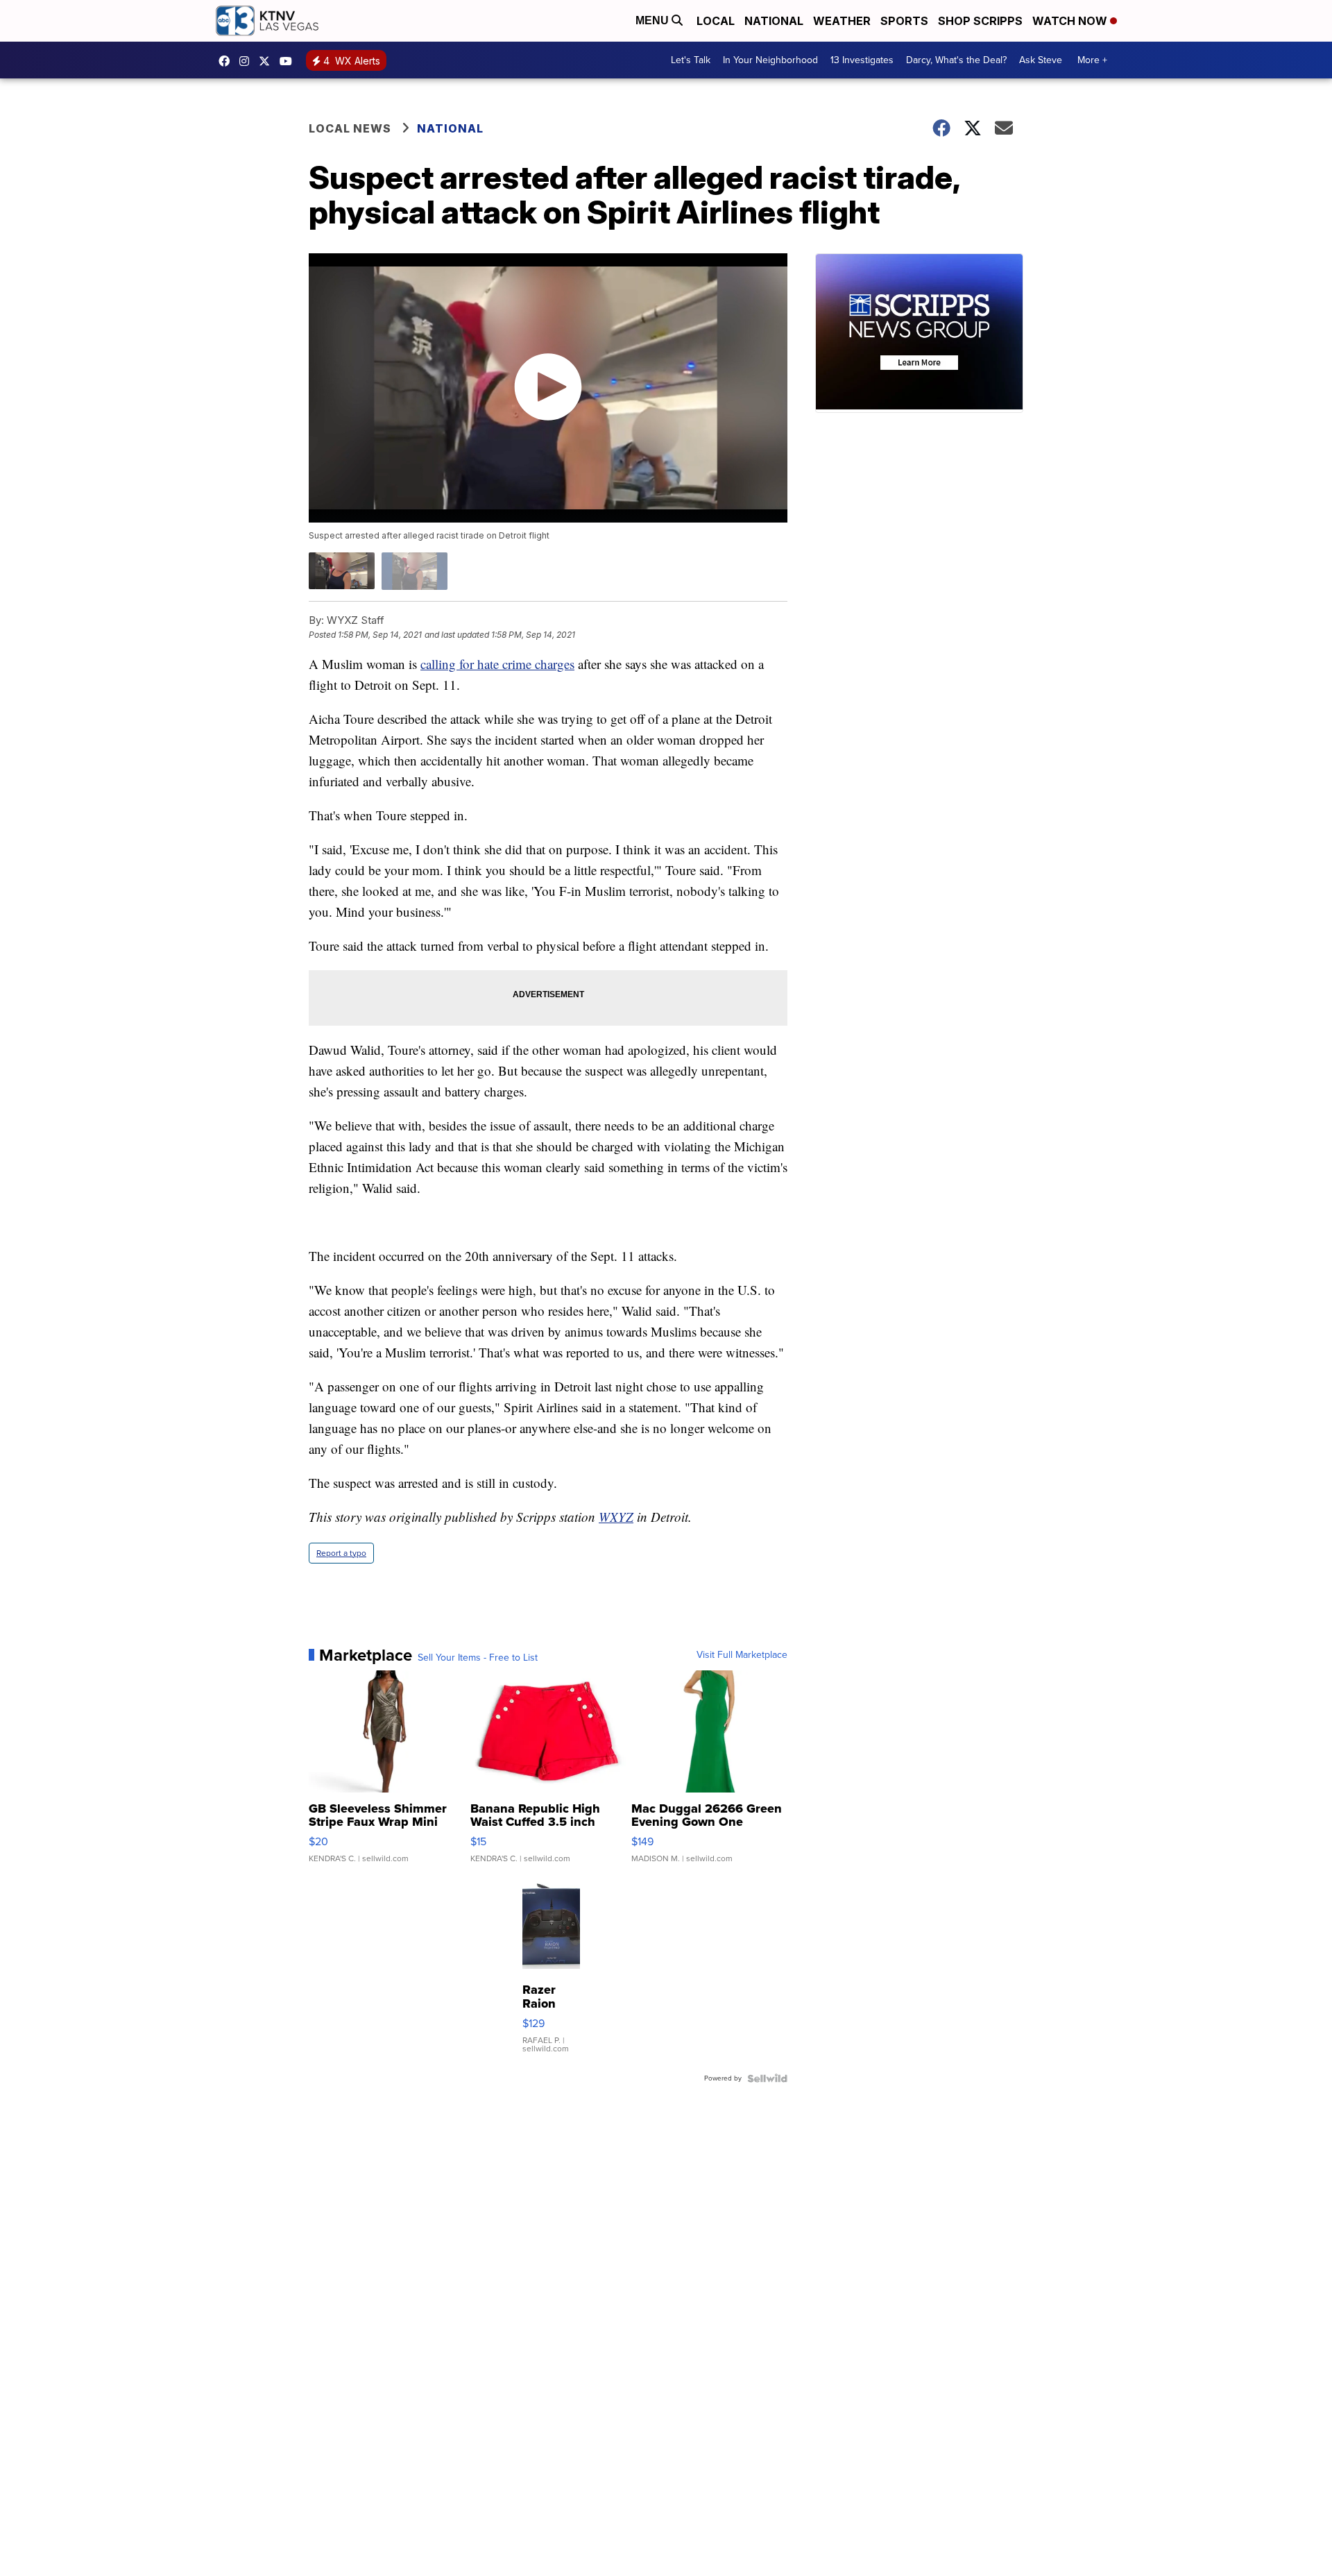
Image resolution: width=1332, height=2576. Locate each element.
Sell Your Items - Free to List (478, 1658)
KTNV (268, 61)
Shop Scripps (980, 21)
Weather (842, 21)
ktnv (248, 61)
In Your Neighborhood (770, 60)
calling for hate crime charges (497, 664)
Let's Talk (691, 60)
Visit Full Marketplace (742, 1655)
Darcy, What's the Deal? (956, 60)
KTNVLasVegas (228, 61)
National (774, 21)
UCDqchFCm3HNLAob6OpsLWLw (289, 61)
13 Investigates (862, 60)
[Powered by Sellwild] (767, 2078)
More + (1092, 60)
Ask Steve (1041, 60)
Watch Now (1071, 21)
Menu (654, 20)
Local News (350, 128)
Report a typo (341, 1553)
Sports (904, 21)
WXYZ (616, 1517)
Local (716, 21)
